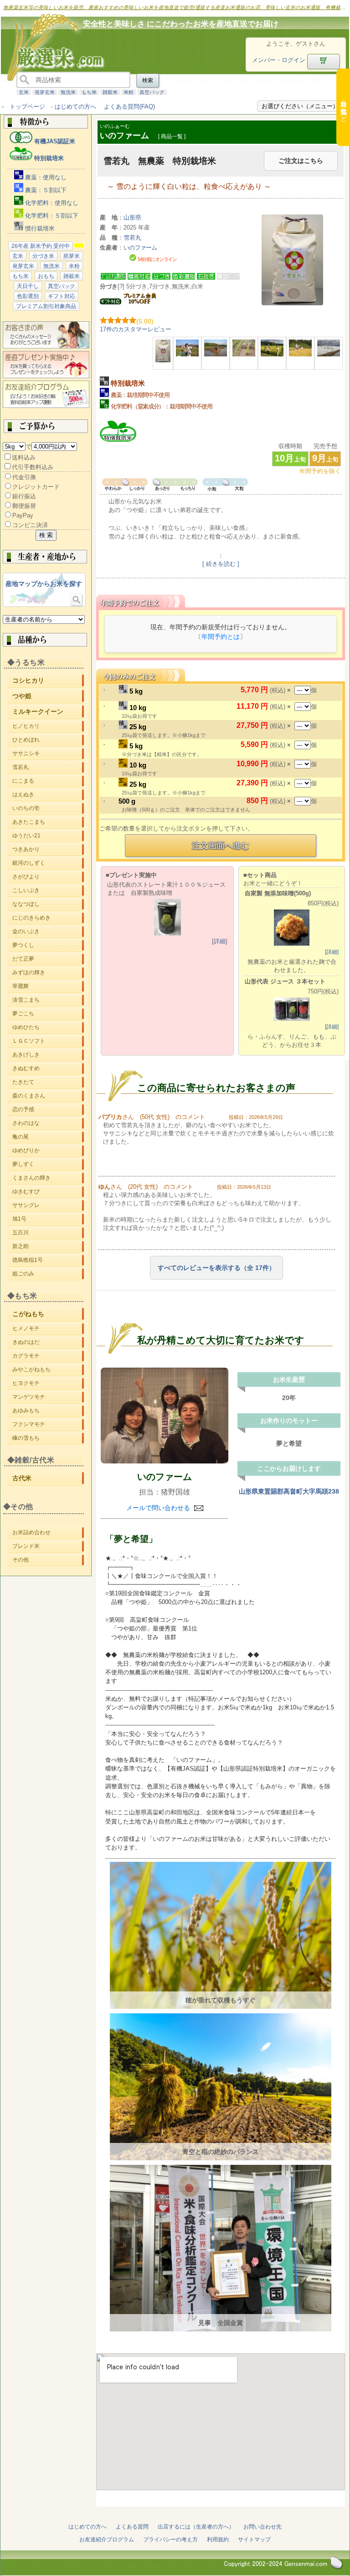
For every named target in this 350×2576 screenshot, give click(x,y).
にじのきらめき (48, 918)
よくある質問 (132, 2527)
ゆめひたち (48, 1029)
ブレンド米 (48, 1546)
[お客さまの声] (46, 347)
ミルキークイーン (48, 713)
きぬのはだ (48, 1342)
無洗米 (68, 92)
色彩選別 (28, 296)
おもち (46, 276)
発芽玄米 (45, 92)
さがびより (48, 877)
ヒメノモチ (48, 1328)
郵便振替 (24, 506)
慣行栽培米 (39, 228)
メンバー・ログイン (279, 60)
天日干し (28, 286)
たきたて (48, 1083)
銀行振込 (24, 496)
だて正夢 (48, 959)
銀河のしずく (48, 863)
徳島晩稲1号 (48, 1261)
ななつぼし (48, 904)
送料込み (24, 457)
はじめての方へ (75, 107)
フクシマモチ (48, 1426)
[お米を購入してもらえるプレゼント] (46, 376)
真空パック (152, 92)
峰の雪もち (48, 1439)
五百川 (48, 1234)
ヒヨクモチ (48, 1385)
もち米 (89, 92)
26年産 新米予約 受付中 (41, 246)
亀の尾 (48, 1138)
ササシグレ (48, 1207)
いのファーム (165, 1477)
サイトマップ (254, 2539)
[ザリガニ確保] (187, 354)
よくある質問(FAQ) (129, 107)
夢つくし (48, 945)
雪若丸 (48, 767)
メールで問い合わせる (159, 1508)
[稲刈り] (300, 354)
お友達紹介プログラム (107, 2539)
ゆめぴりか (48, 1152)
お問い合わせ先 (262, 2527)
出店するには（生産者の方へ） (196, 2527)
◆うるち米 (26, 662)
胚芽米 (72, 256)
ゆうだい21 (48, 836)
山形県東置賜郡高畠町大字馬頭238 (289, 1491)
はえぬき (48, 794)
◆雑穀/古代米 (31, 1460)
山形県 (132, 217)
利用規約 (218, 2539)
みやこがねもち (48, 1371)
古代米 (48, 1479)
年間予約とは (221, 637)
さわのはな (48, 1124)
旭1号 (48, 1220)
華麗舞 (48, 986)
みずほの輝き (48, 972)
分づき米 (43, 256)
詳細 (220, 941)
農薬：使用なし (45, 177)
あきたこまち (48, 822)
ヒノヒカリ (48, 727)
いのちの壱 (48, 808)
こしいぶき (48, 890)
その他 (48, 1560)
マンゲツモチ (48, 1398)
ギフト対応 (62, 296)
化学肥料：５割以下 (51, 216)
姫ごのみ (48, 1275)
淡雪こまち (48, 1000)
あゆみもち (48, 1412)
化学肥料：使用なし (51, 203)
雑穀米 (110, 92)
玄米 (24, 92)
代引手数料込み (33, 467)
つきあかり (48, 849)
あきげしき (48, 1056)
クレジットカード (36, 487)
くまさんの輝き (48, 1179)
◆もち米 (22, 1296)
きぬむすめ (48, 1070)
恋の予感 (48, 1111)
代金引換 (24, 477)
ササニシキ (48, 755)
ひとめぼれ (48, 741)
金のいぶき (48, 931)
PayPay (23, 515)
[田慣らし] (216, 354)
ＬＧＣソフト (48, 1042)
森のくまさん (48, 1097)
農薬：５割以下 (45, 190)
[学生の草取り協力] (272, 354)
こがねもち (48, 1315)
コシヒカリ (48, 682)
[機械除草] (244, 354)
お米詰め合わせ (48, 1532)
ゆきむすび (48, 1193)
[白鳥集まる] (329, 354)
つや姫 (48, 697)
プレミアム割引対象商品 (46, 306)
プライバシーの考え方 (170, 2539)
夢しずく (48, 1165)
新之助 (48, 1248)
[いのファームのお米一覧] (165, 1416)
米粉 (129, 92)
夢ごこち (48, 1014)
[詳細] (332, 952)
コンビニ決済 (30, 525)
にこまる (48, 781)
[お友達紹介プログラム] (46, 406)
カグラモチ (48, 1356)
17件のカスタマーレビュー (136, 329)
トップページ (27, 107)
